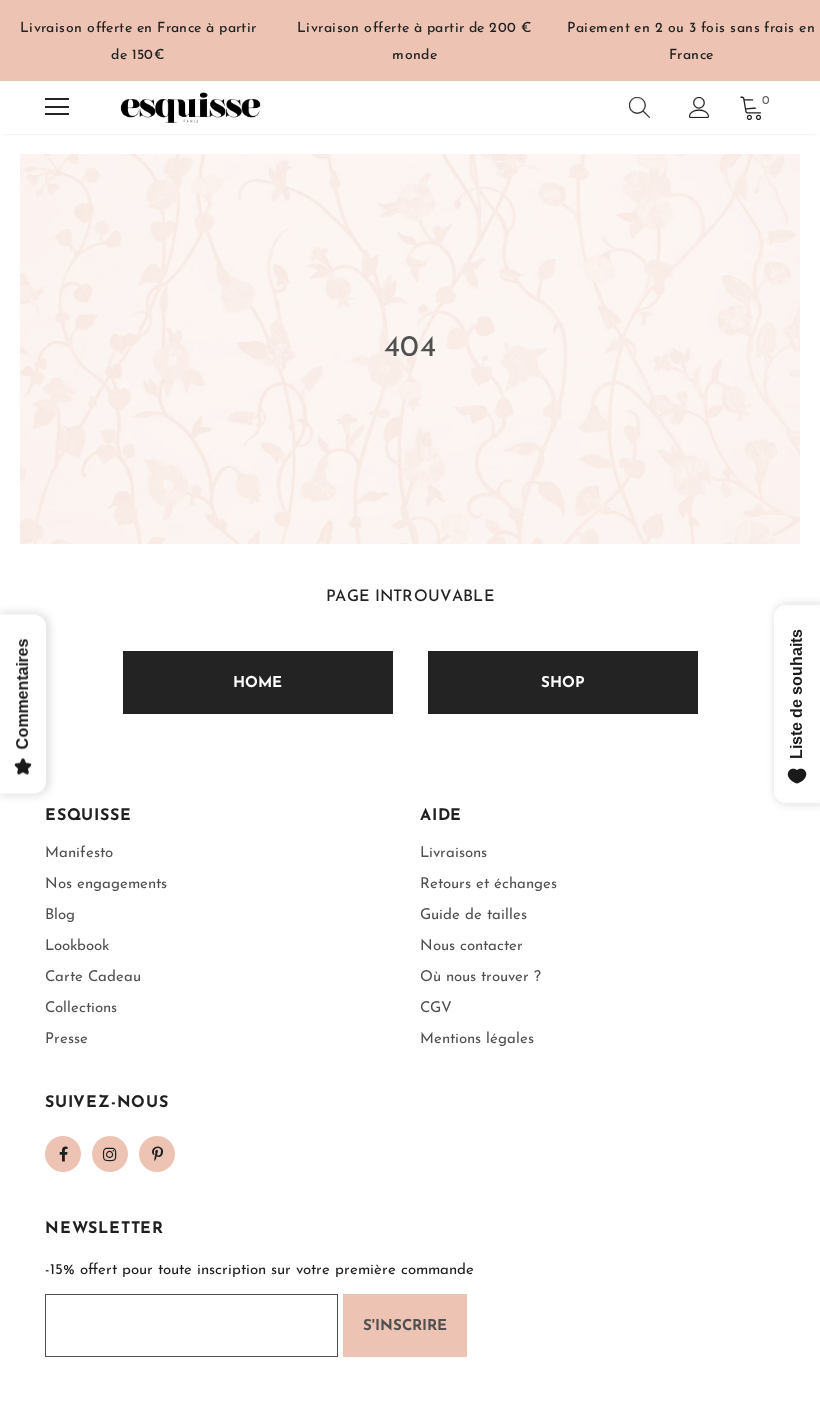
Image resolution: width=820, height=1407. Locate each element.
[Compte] (699, 107)
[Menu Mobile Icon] (57, 107)
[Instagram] (110, 1154)
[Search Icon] (639, 107)
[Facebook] (63, 1154)
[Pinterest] (157, 1154)
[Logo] (190, 107)
